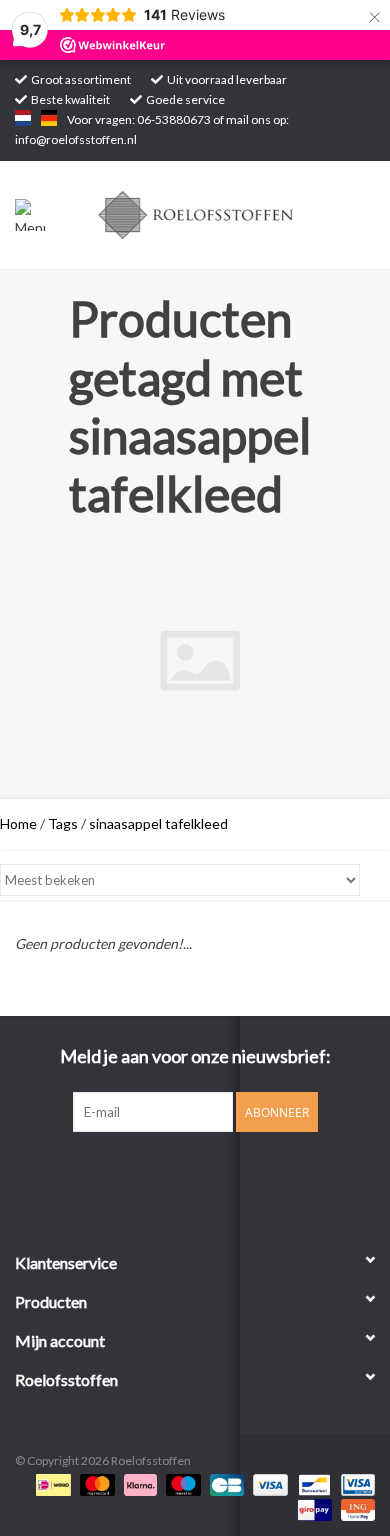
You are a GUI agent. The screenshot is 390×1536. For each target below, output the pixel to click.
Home (18, 823)
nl (23, 118)
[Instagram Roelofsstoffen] (213, 1173)
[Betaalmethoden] (50, 1483)
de (49, 118)
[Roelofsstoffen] (226, 213)
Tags (63, 823)
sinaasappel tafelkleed (158, 823)
